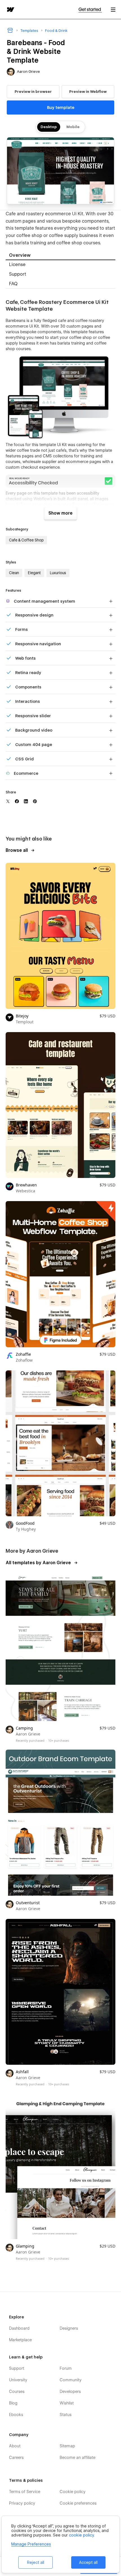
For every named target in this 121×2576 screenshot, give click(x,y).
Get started (90, 9)
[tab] (60, 255)
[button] (113, 9)
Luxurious (58, 573)
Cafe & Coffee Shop (26, 540)
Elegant (34, 573)
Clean (14, 573)
